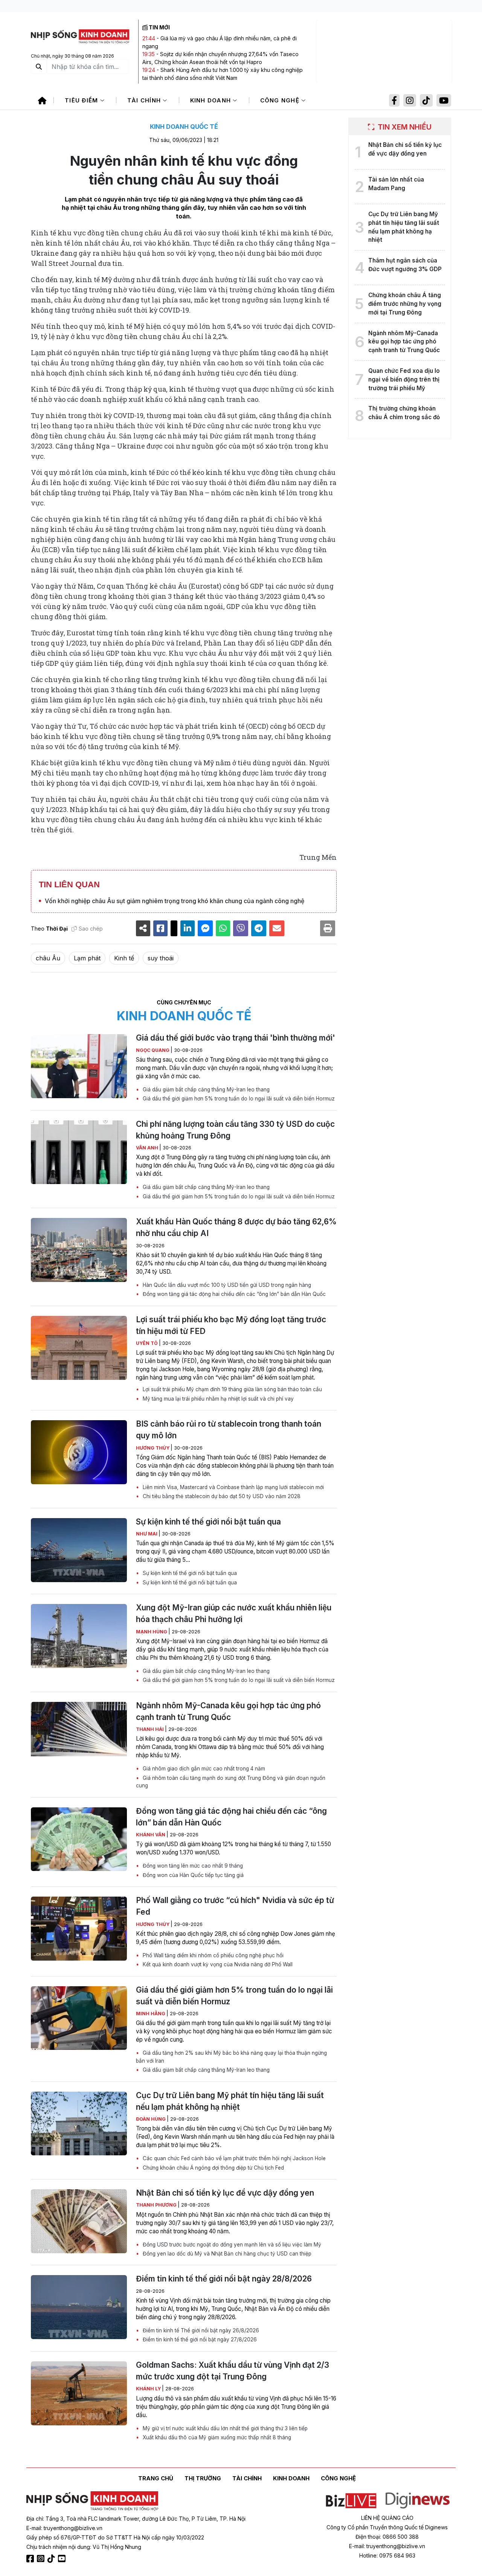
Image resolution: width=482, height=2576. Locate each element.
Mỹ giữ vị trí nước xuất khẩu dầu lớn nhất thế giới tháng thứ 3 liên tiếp (224, 2428)
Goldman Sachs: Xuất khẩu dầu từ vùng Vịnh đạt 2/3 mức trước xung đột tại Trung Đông (233, 2371)
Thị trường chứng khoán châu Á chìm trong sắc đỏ (404, 413)
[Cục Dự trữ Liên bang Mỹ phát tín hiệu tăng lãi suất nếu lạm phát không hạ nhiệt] (79, 2124)
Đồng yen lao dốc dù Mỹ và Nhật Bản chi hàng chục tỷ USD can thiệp (226, 2254)
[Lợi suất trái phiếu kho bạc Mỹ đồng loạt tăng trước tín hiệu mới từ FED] (79, 1348)
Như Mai (147, 1534)
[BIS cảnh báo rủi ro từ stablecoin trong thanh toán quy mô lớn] (79, 1452)
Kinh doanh (212, 100)
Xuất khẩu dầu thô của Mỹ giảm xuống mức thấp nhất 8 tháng (216, 2437)
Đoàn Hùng (151, 2119)
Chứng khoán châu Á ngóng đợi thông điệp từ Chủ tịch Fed (213, 2168)
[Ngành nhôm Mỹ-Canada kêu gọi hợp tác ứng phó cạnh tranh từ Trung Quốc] (79, 1734)
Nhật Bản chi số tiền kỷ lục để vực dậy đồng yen (225, 2193)
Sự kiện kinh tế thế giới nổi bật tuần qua (208, 1522)
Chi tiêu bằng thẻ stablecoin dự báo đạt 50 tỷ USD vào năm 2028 (221, 1496)
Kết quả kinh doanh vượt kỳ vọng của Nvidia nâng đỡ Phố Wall (217, 1964)
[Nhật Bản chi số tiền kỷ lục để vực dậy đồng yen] (79, 2221)
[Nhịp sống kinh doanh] (92, 2501)
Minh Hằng (151, 2014)
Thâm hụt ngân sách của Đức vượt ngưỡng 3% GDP (405, 265)
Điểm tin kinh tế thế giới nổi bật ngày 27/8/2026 (199, 2339)
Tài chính (145, 100)
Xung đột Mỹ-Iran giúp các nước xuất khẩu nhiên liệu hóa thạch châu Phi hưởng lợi (234, 1613)
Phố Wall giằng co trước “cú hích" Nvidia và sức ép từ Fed (235, 1906)
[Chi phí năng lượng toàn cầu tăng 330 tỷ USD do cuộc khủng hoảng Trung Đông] (79, 1152)
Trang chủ (156, 2478)
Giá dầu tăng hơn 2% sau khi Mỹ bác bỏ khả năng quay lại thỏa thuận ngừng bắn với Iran (231, 2057)
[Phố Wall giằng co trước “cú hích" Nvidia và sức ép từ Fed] (79, 1929)
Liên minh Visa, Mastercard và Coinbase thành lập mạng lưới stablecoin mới (233, 1487)
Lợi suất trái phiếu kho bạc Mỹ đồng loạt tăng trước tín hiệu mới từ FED (231, 1325)
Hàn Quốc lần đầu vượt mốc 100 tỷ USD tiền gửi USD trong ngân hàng (226, 1285)
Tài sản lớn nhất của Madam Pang (396, 184)
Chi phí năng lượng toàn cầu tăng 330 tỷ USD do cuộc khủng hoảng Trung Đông (235, 1130)
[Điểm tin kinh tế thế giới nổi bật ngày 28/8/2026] (79, 2307)
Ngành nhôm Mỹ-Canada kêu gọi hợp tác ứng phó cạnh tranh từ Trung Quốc (228, 1711)
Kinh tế (124, 958)
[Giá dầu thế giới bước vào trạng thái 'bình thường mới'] (79, 1066)
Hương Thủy (153, 1448)
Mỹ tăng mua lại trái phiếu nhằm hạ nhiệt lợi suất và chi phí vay (217, 1399)
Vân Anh (148, 1148)
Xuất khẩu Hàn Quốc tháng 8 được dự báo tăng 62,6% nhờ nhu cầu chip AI (236, 1227)
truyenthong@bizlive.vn (73, 2528)
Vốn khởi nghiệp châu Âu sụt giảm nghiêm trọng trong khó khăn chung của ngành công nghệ (175, 901)
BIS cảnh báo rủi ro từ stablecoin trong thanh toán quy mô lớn (229, 1430)
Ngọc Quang (153, 1050)
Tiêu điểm (82, 100)
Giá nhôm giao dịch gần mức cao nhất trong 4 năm (203, 1769)
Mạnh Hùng (152, 1632)
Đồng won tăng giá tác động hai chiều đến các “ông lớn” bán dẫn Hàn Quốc (233, 1294)
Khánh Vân (151, 1835)
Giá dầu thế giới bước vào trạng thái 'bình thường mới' (236, 1038)
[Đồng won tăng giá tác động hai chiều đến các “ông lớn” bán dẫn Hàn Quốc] (79, 1839)
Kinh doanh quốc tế (184, 127)
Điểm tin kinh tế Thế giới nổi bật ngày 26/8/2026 (200, 2330)
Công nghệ (281, 100)
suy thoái (161, 958)
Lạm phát (87, 958)
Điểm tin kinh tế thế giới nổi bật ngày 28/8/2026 (224, 2279)
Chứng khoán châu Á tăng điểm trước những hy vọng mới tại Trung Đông (405, 304)
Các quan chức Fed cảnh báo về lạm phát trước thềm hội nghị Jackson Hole (233, 2158)
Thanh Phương (157, 2205)
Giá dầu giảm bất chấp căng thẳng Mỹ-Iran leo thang (205, 1090)
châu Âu (48, 958)
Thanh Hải (150, 1729)
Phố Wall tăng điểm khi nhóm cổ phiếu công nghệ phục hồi (212, 1955)
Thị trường (203, 2478)
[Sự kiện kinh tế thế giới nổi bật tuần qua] (79, 1550)
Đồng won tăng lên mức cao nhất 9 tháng (192, 1866)
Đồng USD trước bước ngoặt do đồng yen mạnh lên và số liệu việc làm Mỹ (231, 2245)
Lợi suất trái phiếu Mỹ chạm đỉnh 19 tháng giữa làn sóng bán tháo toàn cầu (232, 1389)
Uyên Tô (147, 1343)
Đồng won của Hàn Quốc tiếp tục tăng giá (192, 1875)
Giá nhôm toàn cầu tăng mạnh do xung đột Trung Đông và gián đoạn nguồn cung (231, 1782)
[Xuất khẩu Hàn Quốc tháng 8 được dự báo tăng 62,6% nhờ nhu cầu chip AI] (79, 1250)
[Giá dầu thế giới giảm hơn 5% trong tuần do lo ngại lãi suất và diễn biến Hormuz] (79, 2018)
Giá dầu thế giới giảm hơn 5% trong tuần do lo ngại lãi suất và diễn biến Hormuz (238, 1099)
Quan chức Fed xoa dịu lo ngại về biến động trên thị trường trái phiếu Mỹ (404, 379)
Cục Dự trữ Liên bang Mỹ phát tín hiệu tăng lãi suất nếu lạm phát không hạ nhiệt (230, 2101)
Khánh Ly (149, 2389)
